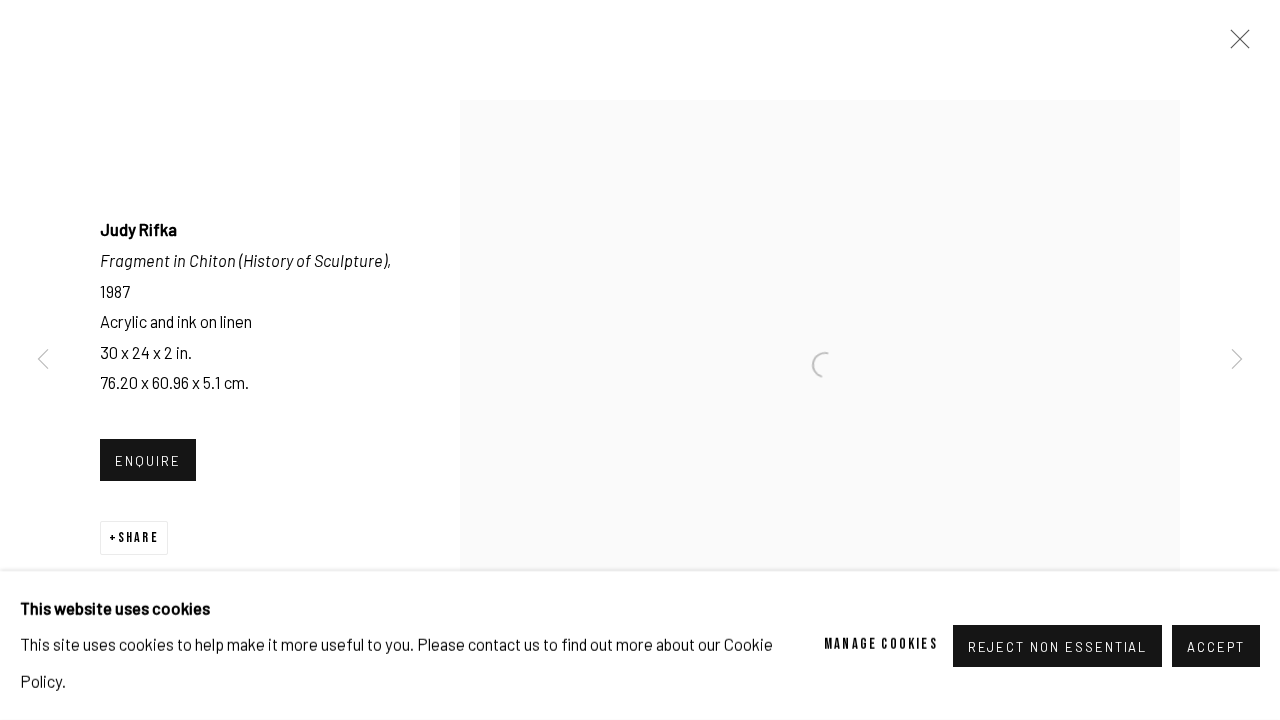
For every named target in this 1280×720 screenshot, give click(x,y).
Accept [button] (1216, 646)
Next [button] (1237, 360)
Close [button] (1235, 45)
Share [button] (138, 537)
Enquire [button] (148, 461)
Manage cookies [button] (881, 644)
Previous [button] (43, 360)
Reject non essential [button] (1058, 646)
